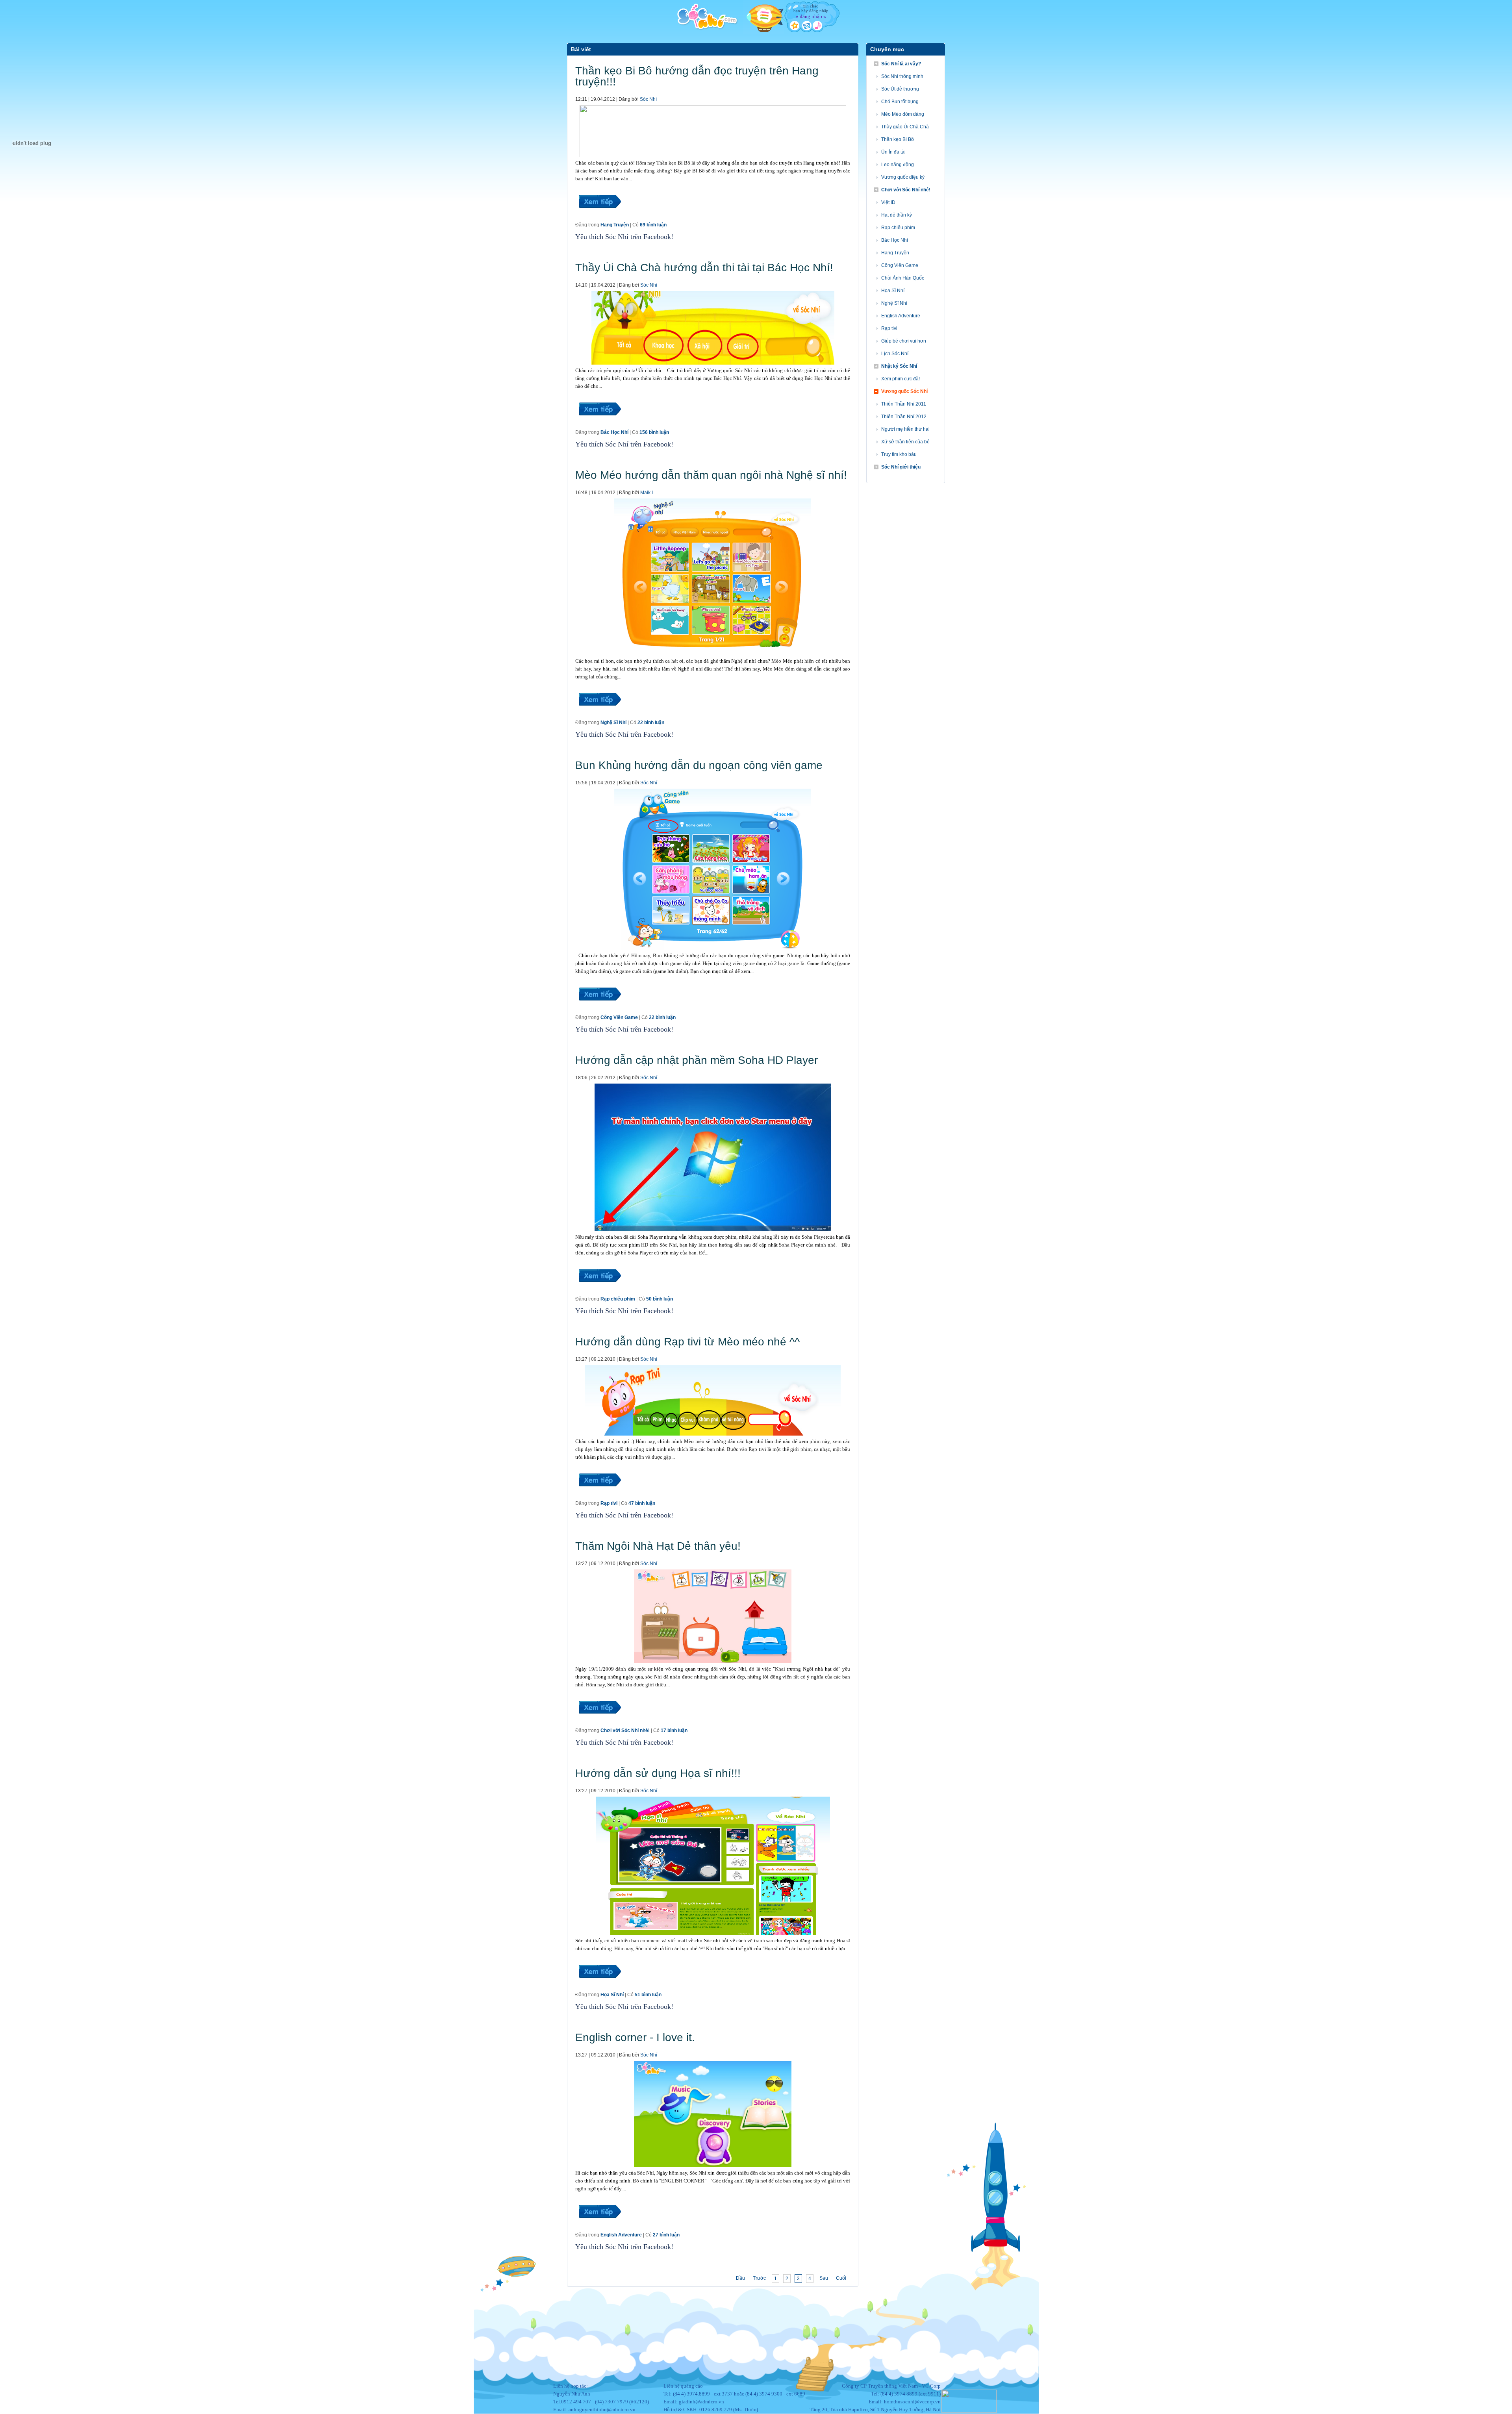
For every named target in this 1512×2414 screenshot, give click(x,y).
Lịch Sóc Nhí (895, 354)
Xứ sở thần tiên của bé (905, 442)
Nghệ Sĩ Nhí (613, 723)
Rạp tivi (609, 1503)
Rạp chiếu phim (618, 1299)
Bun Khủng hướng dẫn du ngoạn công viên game (699, 765)
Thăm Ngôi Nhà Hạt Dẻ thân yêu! (658, 1546)
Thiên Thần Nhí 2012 (904, 417)
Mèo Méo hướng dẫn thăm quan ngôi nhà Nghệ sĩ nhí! (711, 475)
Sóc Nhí (648, 99)
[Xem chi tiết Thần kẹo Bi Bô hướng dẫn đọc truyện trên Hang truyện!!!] (599, 217)
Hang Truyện (615, 225)
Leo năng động (898, 165)
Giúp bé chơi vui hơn (904, 341)
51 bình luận (648, 1995)
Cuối (841, 2278)
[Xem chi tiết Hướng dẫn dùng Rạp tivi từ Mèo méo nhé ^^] (599, 1496)
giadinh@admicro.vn (701, 2402)
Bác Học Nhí (614, 432)
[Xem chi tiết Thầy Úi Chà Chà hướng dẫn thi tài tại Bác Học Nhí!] (599, 425)
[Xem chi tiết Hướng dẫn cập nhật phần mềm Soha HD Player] (599, 1291)
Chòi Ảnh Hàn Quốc (903, 278)
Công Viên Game (619, 1017)
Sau (824, 2278)
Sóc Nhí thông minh (902, 76)
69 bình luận (653, 225)
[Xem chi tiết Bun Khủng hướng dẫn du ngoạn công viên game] (599, 1010)
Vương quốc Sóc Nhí (904, 391)
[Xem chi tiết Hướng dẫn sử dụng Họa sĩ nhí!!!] (599, 1987)
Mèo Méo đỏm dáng (903, 114)
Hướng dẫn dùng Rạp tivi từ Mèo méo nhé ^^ (687, 1342)
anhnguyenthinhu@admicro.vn (602, 2409)
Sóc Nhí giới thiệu (901, 467)
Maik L (647, 493)
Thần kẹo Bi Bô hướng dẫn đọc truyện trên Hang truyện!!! (697, 76)
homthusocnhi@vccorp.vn (912, 2402)
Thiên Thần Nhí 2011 (904, 404)
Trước (759, 2278)
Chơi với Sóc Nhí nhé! (625, 1730)
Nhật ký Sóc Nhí (899, 366)
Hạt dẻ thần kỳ (897, 215)
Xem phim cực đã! (901, 379)
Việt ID (888, 202)
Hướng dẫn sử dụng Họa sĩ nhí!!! (658, 1773)
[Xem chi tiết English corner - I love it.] (599, 2227)
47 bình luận (642, 1503)
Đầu (740, 2278)
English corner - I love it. (635, 2037)
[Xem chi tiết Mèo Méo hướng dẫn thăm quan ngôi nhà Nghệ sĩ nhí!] (599, 715)
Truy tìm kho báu (899, 454)
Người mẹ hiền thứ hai (905, 429)
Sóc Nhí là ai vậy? (901, 64)
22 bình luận (651, 723)
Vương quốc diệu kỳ (903, 177)
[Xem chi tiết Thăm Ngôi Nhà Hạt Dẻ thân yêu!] (599, 1723)
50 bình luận (660, 1299)
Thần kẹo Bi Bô (898, 139)
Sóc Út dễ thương (900, 89)
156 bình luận (654, 432)
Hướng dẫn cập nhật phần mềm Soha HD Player (697, 1060)
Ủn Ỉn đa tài (893, 152)
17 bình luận (674, 1730)
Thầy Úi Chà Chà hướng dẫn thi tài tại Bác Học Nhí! (704, 268)
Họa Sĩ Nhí (612, 1995)
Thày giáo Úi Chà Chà (905, 127)
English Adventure (621, 2235)
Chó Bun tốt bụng (900, 102)
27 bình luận (666, 2235)
